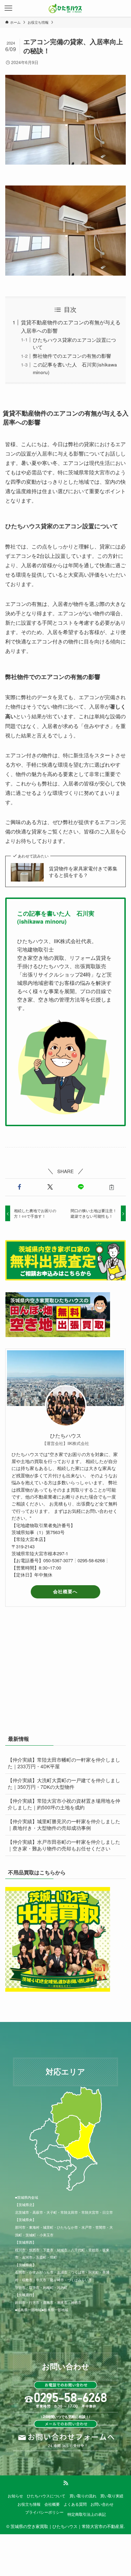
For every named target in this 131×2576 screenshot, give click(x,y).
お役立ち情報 (29, 2504)
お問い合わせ (102, 2504)
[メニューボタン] (8, 8)
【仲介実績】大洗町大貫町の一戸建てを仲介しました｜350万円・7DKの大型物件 (64, 1784)
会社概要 (52, 2504)
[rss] (66, 2483)
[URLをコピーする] (112, 1187)
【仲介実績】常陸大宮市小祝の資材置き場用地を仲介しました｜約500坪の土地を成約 (64, 1804)
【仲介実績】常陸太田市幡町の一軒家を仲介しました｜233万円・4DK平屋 (64, 1763)
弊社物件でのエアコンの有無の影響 (72, 356)
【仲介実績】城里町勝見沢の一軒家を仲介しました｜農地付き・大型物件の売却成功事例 (64, 1825)
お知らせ (15, 2496)
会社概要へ (65, 1591)
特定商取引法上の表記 (87, 2514)
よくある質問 (75, 2504)
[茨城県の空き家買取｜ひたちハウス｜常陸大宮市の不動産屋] (65, 8)
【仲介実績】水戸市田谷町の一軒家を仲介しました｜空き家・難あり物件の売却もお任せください (64, 1845)
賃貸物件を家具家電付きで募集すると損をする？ (83, 872)
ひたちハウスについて (46, 2496)
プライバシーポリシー (44, 2512)
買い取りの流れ (83, 2496)
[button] (19, 1187)
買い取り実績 (112, 2496)
